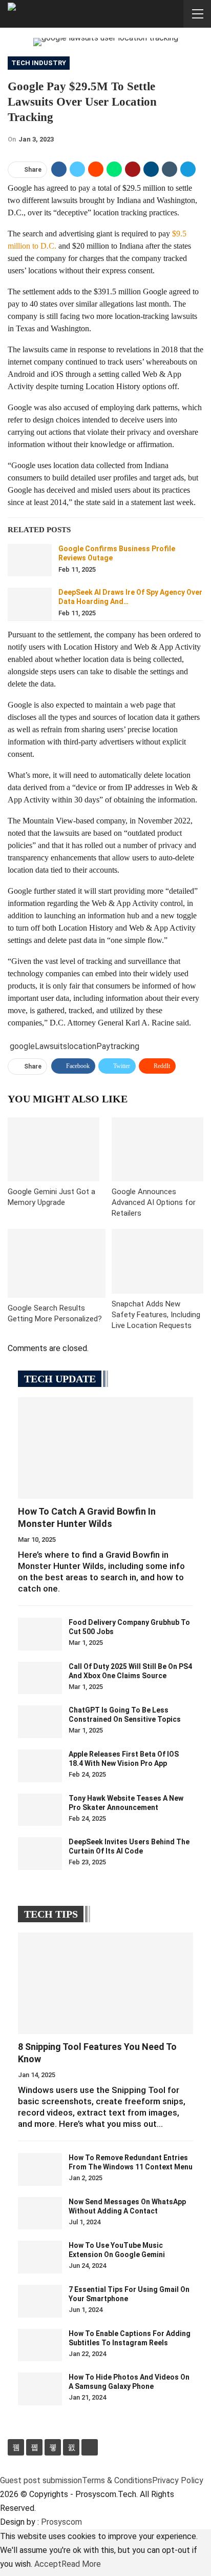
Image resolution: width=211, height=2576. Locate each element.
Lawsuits (51, 1046)
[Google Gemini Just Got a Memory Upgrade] (54, 1149)
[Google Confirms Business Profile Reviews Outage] (30, 560)
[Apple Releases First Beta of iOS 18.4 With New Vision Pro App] (40, 1766)
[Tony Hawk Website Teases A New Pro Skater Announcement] (40, 1810)
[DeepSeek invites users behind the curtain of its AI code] (40, 1854)
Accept (48, 2564)
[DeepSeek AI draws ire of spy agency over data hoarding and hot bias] (30, 604)
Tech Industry (39, 63)
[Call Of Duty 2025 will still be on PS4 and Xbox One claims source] (40, 1678)
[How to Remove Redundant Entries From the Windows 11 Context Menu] (40, 2169)
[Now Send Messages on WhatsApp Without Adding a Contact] (40, 2213)
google (22, 1046)
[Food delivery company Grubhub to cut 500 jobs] (40, 1634)
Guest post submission (41, 2480)
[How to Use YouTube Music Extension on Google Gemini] (40, 2257)
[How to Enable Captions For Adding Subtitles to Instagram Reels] (40, 2345)
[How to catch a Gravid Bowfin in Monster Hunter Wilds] (105, 1448)
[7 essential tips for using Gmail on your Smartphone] (40, 2301)
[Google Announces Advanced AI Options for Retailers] (157, 1149)
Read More (81, 2564)
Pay (103, 1046)
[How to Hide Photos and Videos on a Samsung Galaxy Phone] (40, 2389)
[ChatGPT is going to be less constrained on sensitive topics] (40, 1722)
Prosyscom (61, 2522)
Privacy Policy (178, 2480)
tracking (125, 1046)
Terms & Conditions (117, 2480)
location (82, 1046)
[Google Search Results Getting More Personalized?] (57, 1263)
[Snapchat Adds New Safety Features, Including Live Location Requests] (157, 1261)
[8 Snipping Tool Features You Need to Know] (105, 1983)
